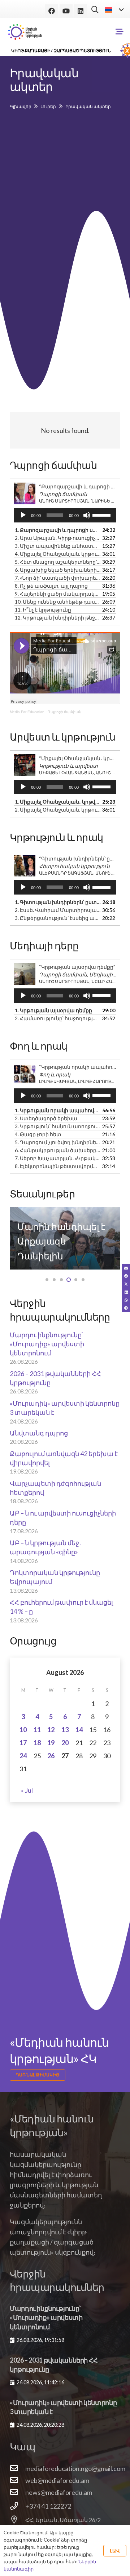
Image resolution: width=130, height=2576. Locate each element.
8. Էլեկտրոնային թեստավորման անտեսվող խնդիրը (58, 1166)
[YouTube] (66, 11)
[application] (65, 515)
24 (23, 1756)
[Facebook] (52, 11)
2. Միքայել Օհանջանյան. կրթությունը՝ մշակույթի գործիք (58, 810)
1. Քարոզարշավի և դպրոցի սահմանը (58, 530)
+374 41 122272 (48, 2506)
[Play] (23, 515)
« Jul (27, 1790)
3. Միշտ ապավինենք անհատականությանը (58, 546)
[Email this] (126, 1268)
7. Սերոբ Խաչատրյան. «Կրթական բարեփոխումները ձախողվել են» (58, 1158)
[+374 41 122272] (18, 2506)
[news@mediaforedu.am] (18, 2492)
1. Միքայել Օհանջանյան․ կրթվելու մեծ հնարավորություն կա (58, 802)
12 (51, 1730)
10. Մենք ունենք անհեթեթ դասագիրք (58, 602)
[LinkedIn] (81, 11)
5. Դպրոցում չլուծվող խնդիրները (58, 1142)
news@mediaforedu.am (59, 2492)
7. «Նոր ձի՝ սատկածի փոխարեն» (58, 578)
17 (23, 1743)
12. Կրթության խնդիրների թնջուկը (58, 618)
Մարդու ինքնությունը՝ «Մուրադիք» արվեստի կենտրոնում (47, 1344)
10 (23, 1730)
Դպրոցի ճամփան (64, 712)
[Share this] (126, 1276)
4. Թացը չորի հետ (38, 1134)
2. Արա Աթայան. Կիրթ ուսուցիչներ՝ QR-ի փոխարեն (58, 538)
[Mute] (87, 515)
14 (79, 1730)
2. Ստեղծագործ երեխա (46, 1118)
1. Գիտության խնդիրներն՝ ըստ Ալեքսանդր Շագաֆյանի (58, 902)
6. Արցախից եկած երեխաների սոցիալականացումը (58, 570)
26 (51, 1756)
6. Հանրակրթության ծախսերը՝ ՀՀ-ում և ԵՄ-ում (58, 1150)
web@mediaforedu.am (57, 2480)
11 (37, 1730)
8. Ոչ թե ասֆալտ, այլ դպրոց (51, 586)
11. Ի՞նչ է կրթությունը (43, 610)
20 (65, 1743)
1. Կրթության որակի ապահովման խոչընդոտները (58, 1110)
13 (65, 1730)
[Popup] (120, 32)
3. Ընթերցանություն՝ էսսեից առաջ (58, 918)
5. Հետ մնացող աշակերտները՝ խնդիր (58, 562)
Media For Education (27, 712)
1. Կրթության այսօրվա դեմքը (53, 1010)
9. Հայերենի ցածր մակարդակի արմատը (58, 594)
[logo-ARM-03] (25, 32)
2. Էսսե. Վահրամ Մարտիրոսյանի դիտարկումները (58, 910)
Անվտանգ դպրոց (39, 1433)
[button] (95, 9)
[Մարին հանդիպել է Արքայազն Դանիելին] (65, 1238)
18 (37, 1743)
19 (51, 1743)
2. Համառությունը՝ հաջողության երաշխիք (58, 1018)
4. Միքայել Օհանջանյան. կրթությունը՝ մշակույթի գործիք (58, 554)
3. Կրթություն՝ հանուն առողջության (58, 1126)
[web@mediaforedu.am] (18, 2480)
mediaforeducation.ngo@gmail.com (75, 2468)
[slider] (103, 514)
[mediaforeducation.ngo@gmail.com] (18, 2468)
